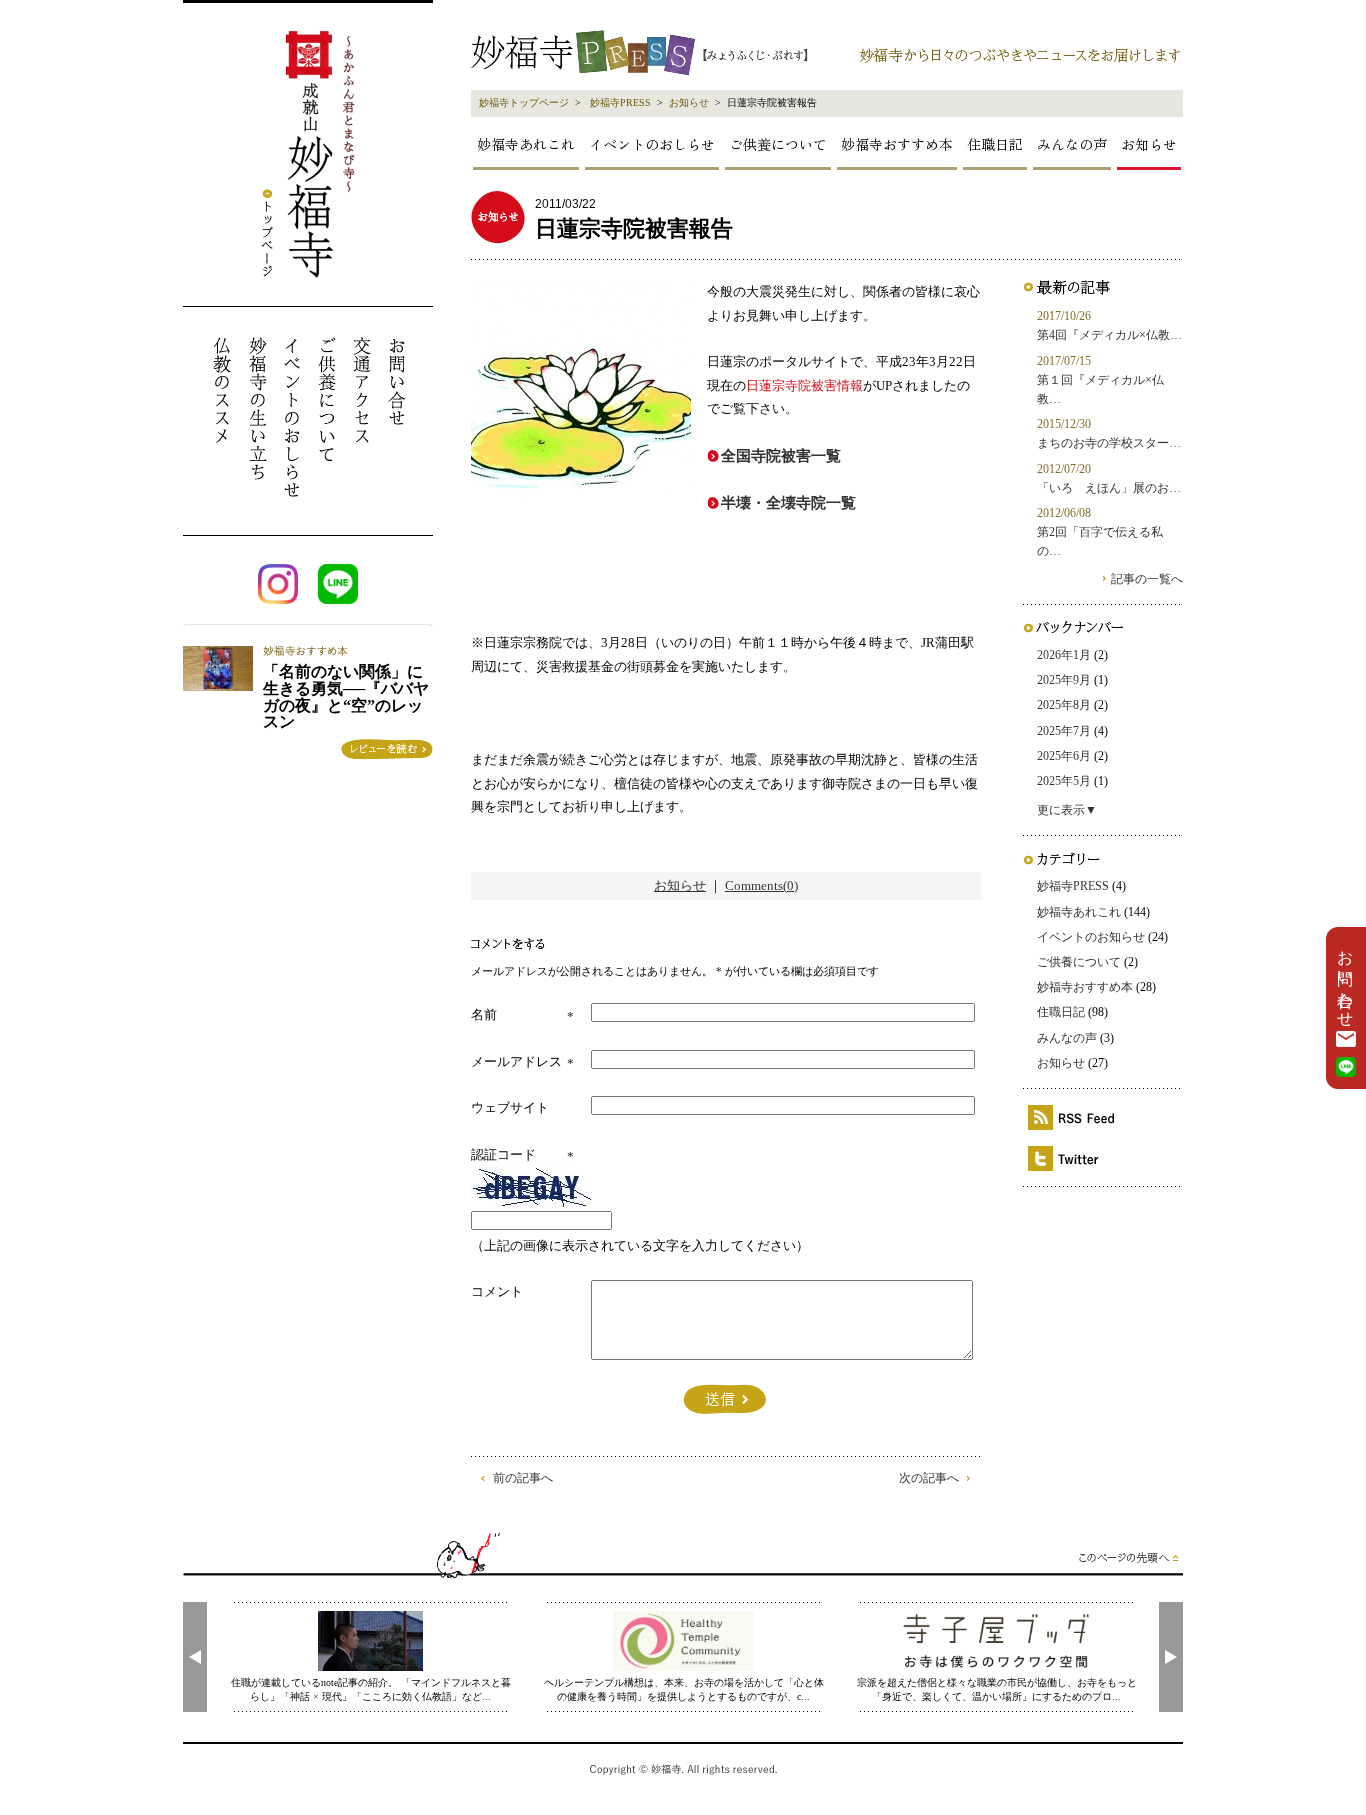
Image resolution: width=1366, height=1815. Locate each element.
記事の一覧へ (1147, 579)
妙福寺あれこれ (526, 144)
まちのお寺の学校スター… (1109, 443)
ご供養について (778, 144)
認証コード (503, 1154)
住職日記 (995, 144)
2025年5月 (1064, 781)
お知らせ (689, 102)
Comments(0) (761, 885)
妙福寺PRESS (620, 102)
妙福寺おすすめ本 (897, 144)
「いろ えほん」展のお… (1109, 488)
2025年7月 (1064, 731)
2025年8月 (1064, 705)
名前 (484, 1014)
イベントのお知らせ (1091, 937)
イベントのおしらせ (652, 144)
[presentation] (195, 1657)
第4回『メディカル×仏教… (1109, 335)
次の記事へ (929, 1478)
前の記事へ (523, 1478)
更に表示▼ (1067, 810)
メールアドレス (516, 1061)
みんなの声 (1072, 144)
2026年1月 (1064, 655)
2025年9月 (1064, 680)
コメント (497, 1291)
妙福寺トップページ (524, 102)
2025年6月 (1064, 756)
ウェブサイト (510, 1107)
